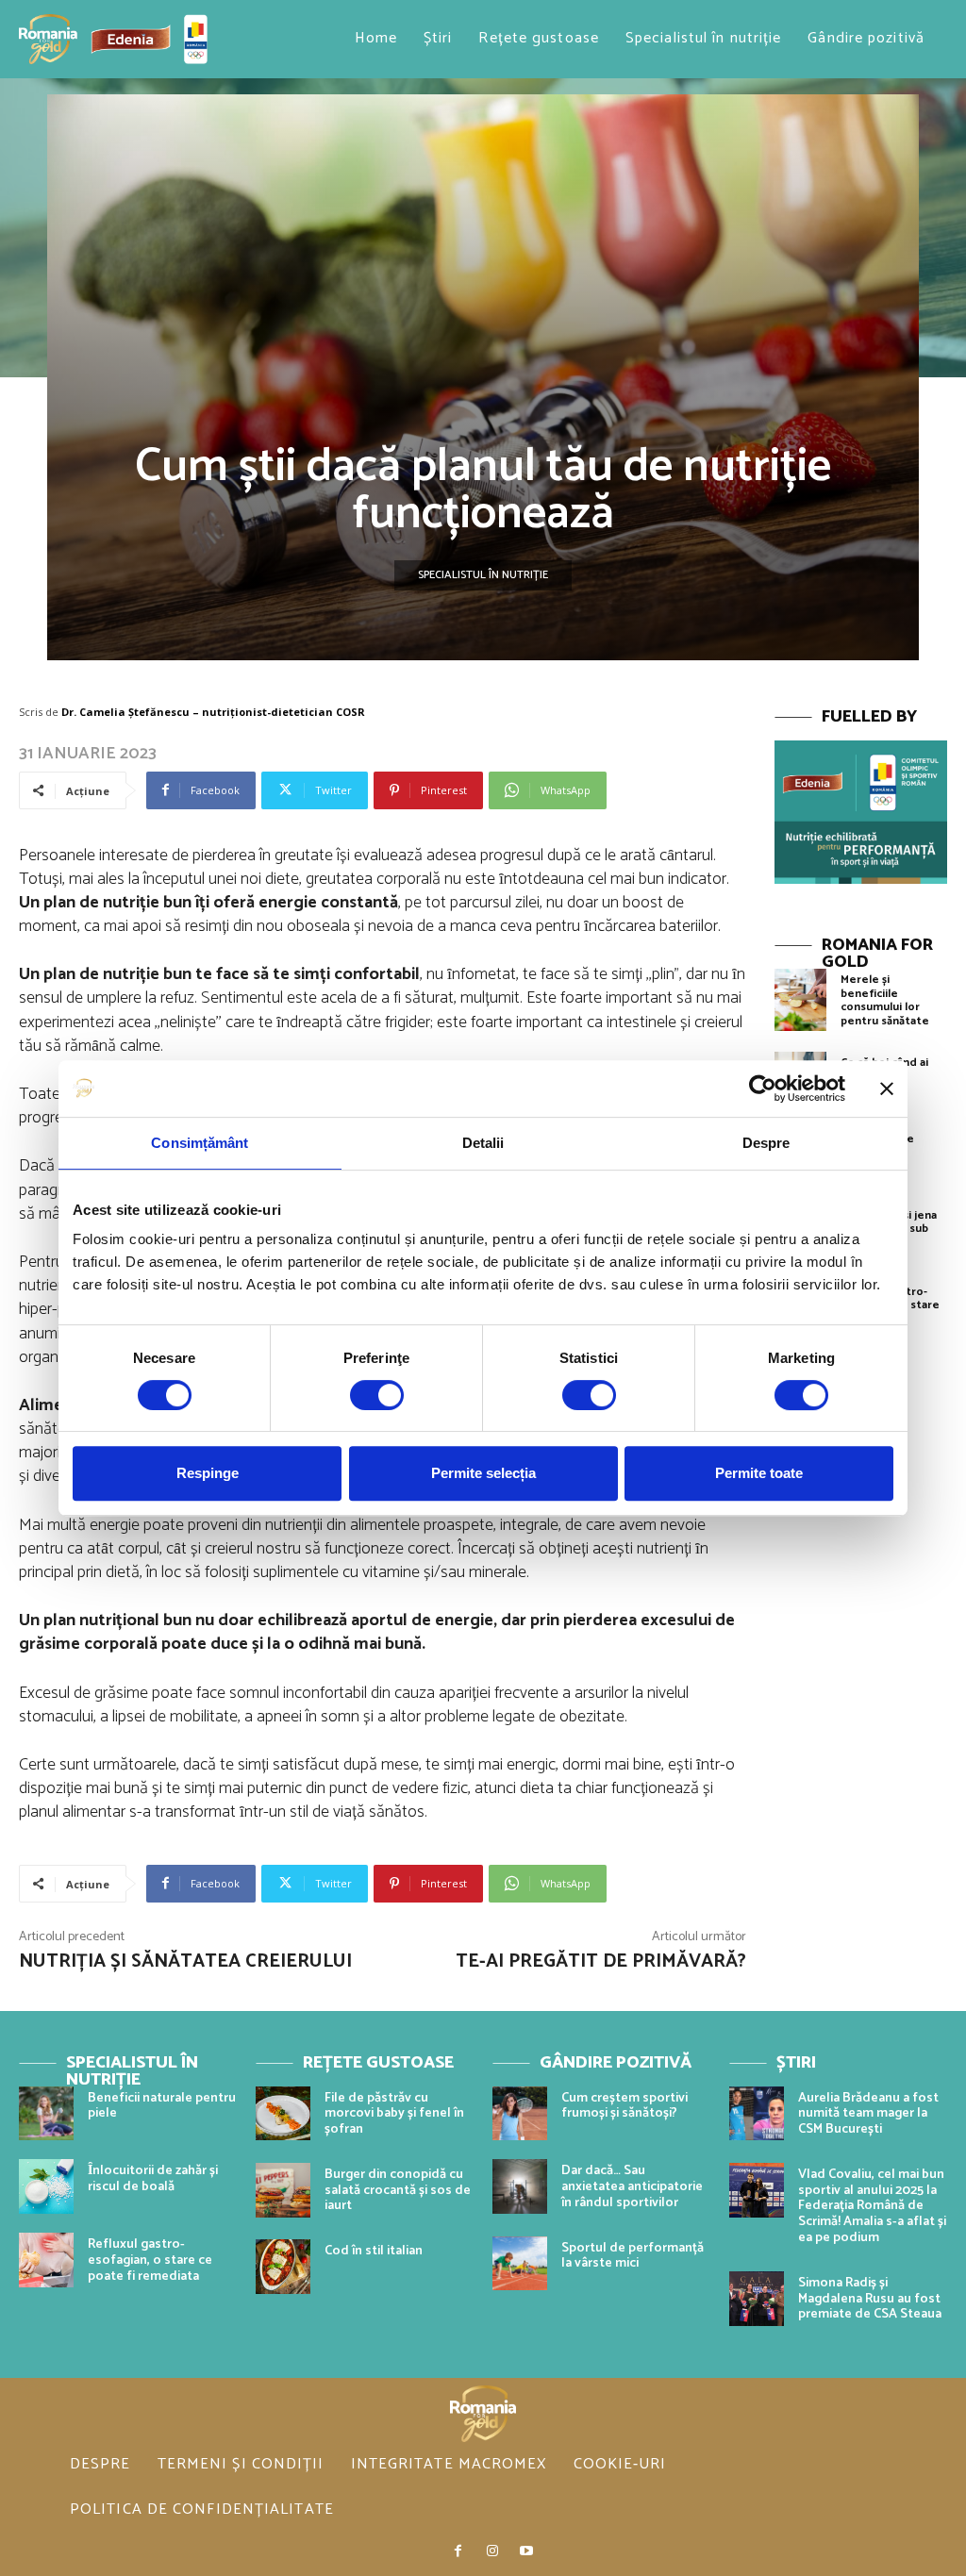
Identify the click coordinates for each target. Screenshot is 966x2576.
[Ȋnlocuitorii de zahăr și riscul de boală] (46, 2186)
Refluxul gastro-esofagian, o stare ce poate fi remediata (150, 2260)
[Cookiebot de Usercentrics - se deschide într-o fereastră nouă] (763, 1089)
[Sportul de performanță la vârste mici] (520, 2264)
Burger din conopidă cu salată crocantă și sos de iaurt (398, 2191)
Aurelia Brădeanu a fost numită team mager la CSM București (868, 2114)
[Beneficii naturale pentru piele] (46, 2114)
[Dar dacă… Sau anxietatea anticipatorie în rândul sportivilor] (520, 2186)
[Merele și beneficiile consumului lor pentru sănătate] (800, 1000)
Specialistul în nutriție (483, 575)
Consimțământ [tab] (200, 1143)
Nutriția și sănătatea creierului (185, 1961)
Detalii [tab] (483, 1143)
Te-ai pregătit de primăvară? (601, 1961)
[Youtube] (526, 2551)
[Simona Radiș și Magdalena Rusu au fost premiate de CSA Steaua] (757, 2299)
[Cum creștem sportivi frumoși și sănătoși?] (520, 2114)
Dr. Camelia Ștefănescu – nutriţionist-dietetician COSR (213, 712)
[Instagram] (492, 2551)
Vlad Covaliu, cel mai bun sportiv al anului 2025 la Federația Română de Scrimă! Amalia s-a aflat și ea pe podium (872, 2206)
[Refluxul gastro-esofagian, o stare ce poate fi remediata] (46, 2260)
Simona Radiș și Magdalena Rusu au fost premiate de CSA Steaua (870, 2299)
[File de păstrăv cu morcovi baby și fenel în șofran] (283, 2114)
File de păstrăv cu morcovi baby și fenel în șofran (394, 2114)
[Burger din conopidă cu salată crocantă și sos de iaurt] (283, 2190)
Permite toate (759, 1473)
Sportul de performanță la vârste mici (633, 2256)
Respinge (208, 1473)
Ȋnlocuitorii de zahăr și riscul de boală (153, 2179)
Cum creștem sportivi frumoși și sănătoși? (625, 2106)
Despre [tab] (766, 1143)
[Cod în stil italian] (283, 2267)
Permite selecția (483, 1473)
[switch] (377, 1395)
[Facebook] (458, 2551)
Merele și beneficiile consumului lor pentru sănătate (885, 1000)
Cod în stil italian (374, 2251)
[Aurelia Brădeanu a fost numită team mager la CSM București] (757, 2114)
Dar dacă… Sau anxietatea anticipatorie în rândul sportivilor (632, 2187)
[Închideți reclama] (887, 1089)
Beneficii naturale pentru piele (162, 2106)
